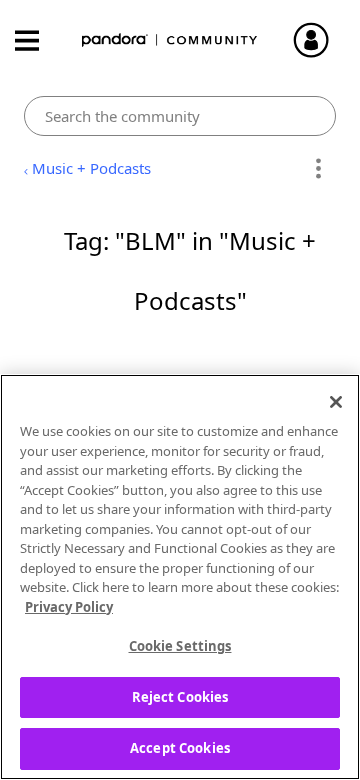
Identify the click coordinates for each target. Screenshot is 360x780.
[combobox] (180, 116)
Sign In (320, 40)
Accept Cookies (180, 748)
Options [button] (317, 169)
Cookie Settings (180, 646)
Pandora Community (170, 40)
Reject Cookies (180, 697)
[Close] (336, 402)
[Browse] (37, 40)
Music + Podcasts (91, 168)
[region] (180, 577)
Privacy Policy (69, 607)
